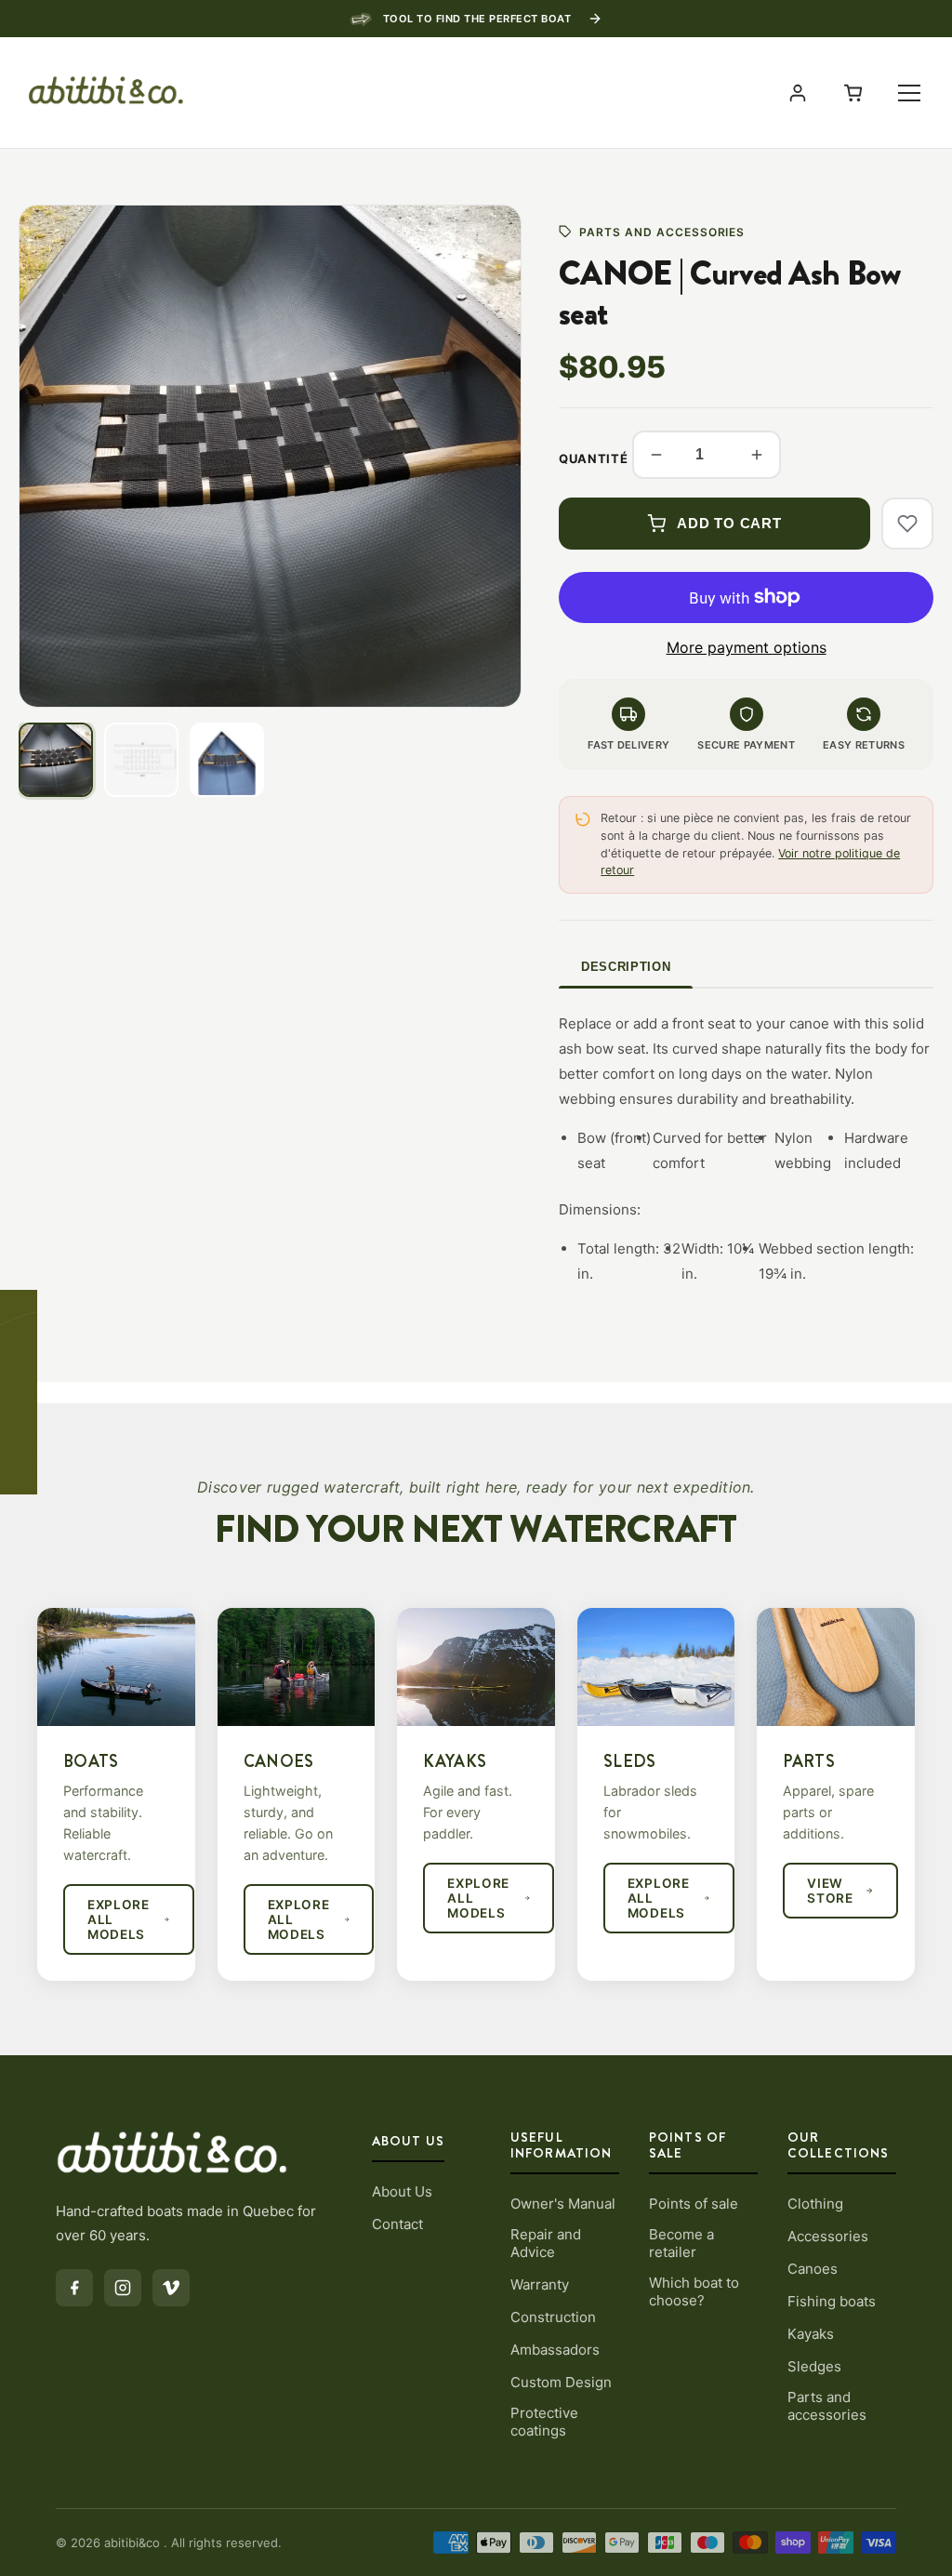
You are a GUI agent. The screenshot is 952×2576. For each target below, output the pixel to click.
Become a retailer (681, 2243)
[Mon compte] (798, 93)
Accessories (828, 2236)
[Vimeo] (171, 2288)
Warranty (540, 2284)
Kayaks (811, 2334)
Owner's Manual (563, 2204)
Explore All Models (119, 1919)
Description (626, 967)
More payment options (747, 647)
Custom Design (561, 2382)
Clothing (815, 2204)
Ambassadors (555, 2350)
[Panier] (853, 93)
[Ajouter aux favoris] (907, 524)
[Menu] (909, 93)
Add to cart (729, 523)
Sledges (814, 2366)
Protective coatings (544, 2422)
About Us (402, 2191)
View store (830, 1891)
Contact (397, 2224)
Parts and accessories (827, 2406)
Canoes (813, 2269)
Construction (553, 2317)
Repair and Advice (546, 2243)
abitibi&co (134, 2543)
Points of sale (694, 2204)
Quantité (593, 458)
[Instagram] (123, 2288)
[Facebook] (74, 2288)
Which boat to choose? (694, 2291)
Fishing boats (832, 2301)
